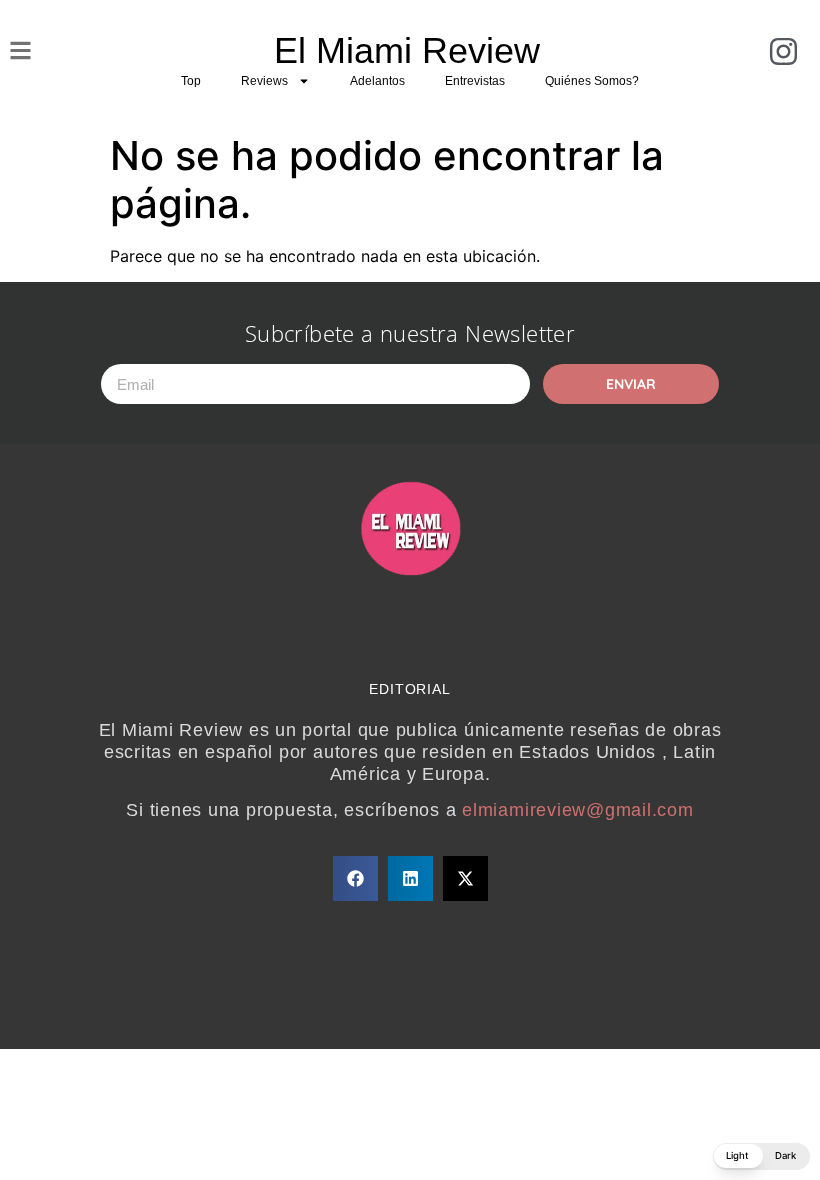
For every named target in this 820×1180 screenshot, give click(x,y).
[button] (355, 878)
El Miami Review (407, 50)
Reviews (264, 81)
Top (191, 81)
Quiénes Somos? (592, 81)
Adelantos (377, 81)
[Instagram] (784, 51)
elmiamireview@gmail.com (577, 810)
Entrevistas (475, 81)
